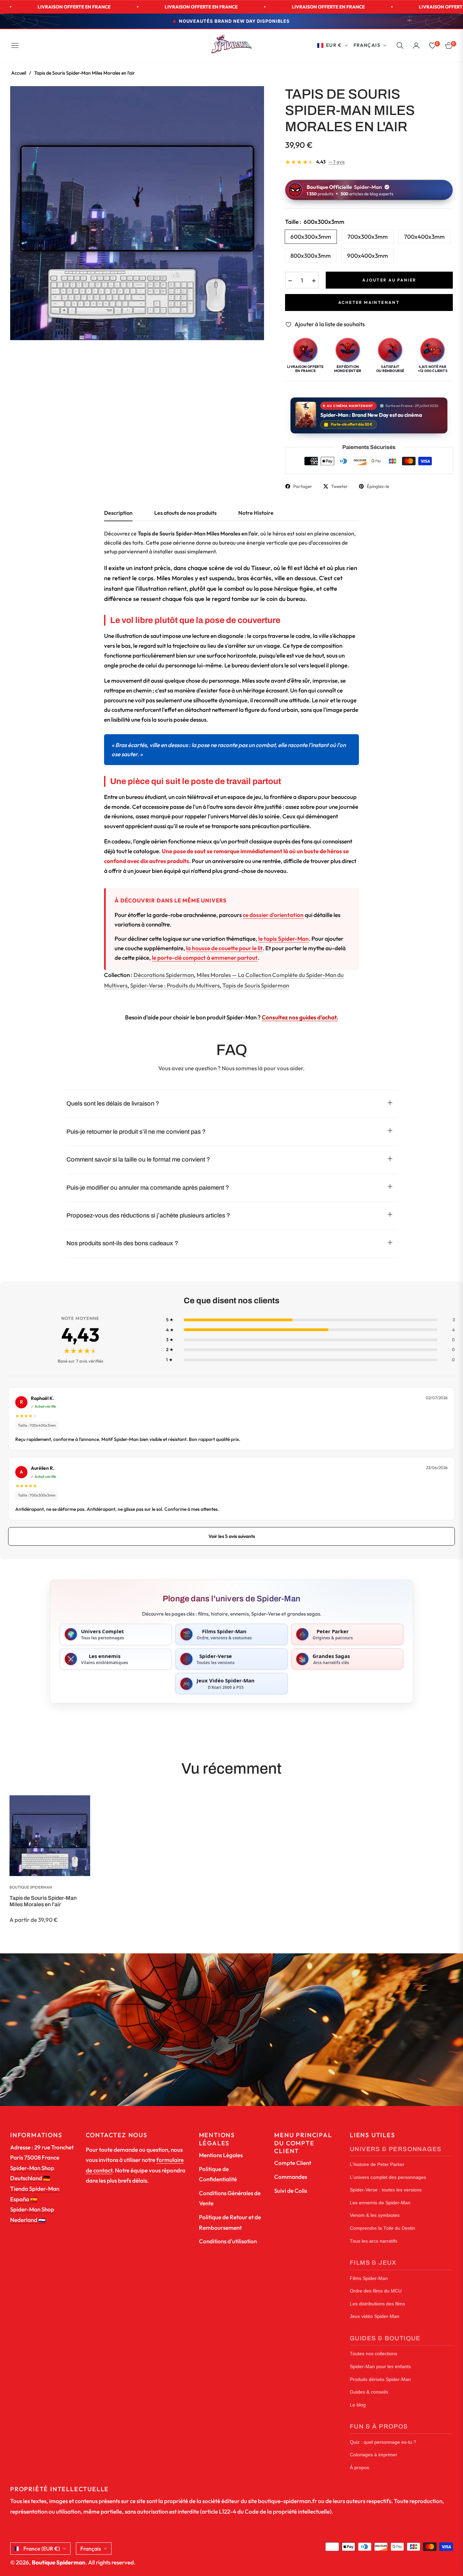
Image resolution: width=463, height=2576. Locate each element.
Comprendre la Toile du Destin (383, 2228)
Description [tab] (118, 513)
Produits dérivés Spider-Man (380, 2379)
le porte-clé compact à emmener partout (205, 958)
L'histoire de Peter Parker (377, 2164)
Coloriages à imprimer (374, 2455)
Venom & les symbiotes (375, 2215)
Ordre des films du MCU (376, 2291)
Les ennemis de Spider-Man (380, 2203)
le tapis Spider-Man (284, 939)
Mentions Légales (221, 2155)
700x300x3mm (368, 237)
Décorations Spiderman (164, 975)
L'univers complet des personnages (388, 2177)
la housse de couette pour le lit (224, 948)
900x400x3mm (368, 256)
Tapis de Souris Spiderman (256, 985)
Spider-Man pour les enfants (380, 2367)
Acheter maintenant (369, 302)
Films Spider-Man (369, 2278)
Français (367, 45)
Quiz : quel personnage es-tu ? (383, 2442)
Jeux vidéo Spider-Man (375, 2316)
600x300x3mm (311, 237)
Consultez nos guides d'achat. (300, 1017)
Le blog (358, 2405)
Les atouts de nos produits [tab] (185, 513)
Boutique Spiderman (31, 1887)
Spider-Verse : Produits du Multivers (175, 985)
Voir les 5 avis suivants (232, 1536)
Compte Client (293, 2163)
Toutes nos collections (374, 2354)
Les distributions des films (377, 2304)
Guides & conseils (369, 2392)
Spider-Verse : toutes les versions (386, 2190)
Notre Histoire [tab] (256, 513)
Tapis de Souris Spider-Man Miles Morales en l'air (43, 1901)
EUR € (334, 45)
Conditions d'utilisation (228, 2241)
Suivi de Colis (291, 2191)
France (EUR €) (42, 2549)
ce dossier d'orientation (273, 915)
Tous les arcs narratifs (374, 2241)
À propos (359, 2468)
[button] (400, 45)
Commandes (291, 2177)
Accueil (19, 73)
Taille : (315, 222)
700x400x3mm (424, 237)
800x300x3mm (311, 256)
